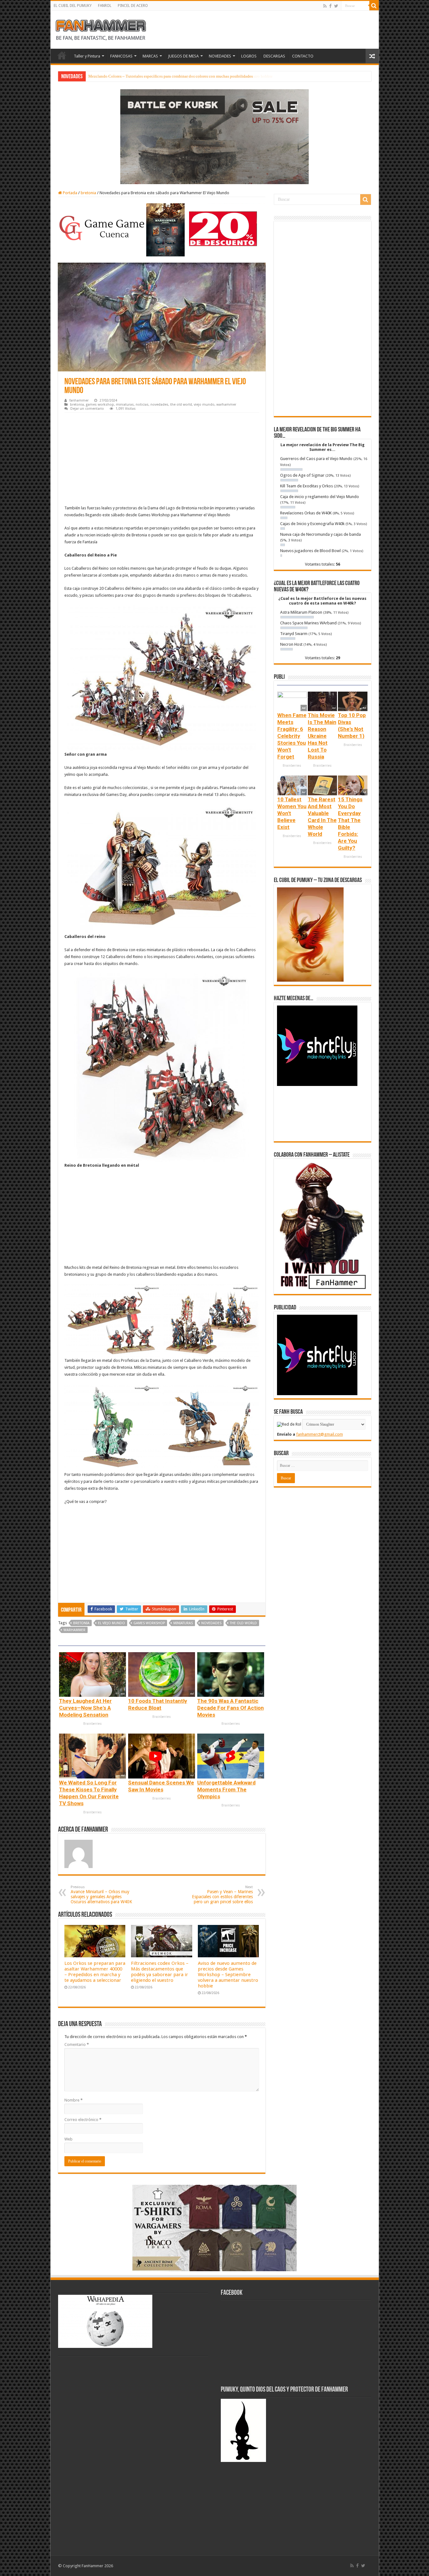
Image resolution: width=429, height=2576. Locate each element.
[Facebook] (330, 6)
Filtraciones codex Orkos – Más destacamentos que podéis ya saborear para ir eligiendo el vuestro (160, 1972)
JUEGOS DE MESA (183, 56)
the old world (181, 405)
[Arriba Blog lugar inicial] (215, 136)
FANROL (105, 6)
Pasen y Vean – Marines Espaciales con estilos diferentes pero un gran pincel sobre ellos (222, 1895)
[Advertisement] (162, 460)
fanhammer (79, 400)
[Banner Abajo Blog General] (215, 2228)
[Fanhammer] (101, 29)
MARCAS (150, 56)
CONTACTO (303, 56)
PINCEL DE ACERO (133, 6)
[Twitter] (336, 6)
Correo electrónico (83, 2120)
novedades (159, 405)
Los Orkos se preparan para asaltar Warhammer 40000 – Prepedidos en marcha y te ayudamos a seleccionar (95, 1972)
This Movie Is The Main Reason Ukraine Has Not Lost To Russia (322, 736)
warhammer (226, 405)
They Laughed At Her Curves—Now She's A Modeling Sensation (85, 1708)
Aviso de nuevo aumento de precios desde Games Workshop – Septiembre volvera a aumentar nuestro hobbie (228, 1975)
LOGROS (249, 56)
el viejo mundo (111, 1623)
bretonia (88, 193)
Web (68, 2139)
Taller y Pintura (87, 56)
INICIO (62, 55)
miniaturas (125, 405)
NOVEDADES (220, 56)
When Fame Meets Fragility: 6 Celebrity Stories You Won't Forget (292, 736)
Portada (70, 193)
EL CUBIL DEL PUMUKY (73, 6)
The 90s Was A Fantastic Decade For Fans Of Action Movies (231, 1708)
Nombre (73, 2100)
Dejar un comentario (87, 409)
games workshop (100, 405)
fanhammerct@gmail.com (320, 1434)
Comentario (77, 2044)
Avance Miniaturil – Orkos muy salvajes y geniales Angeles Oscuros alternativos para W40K (101, 1895)
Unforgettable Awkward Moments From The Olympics (226, 1789)
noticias (142, 405)
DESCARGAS (274, 56)
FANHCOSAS (121, 56)
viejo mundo (204, 405)
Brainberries (92, 1724)
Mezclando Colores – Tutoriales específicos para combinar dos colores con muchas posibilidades (171, 76)
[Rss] (325, 6)
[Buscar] (374, 6)
